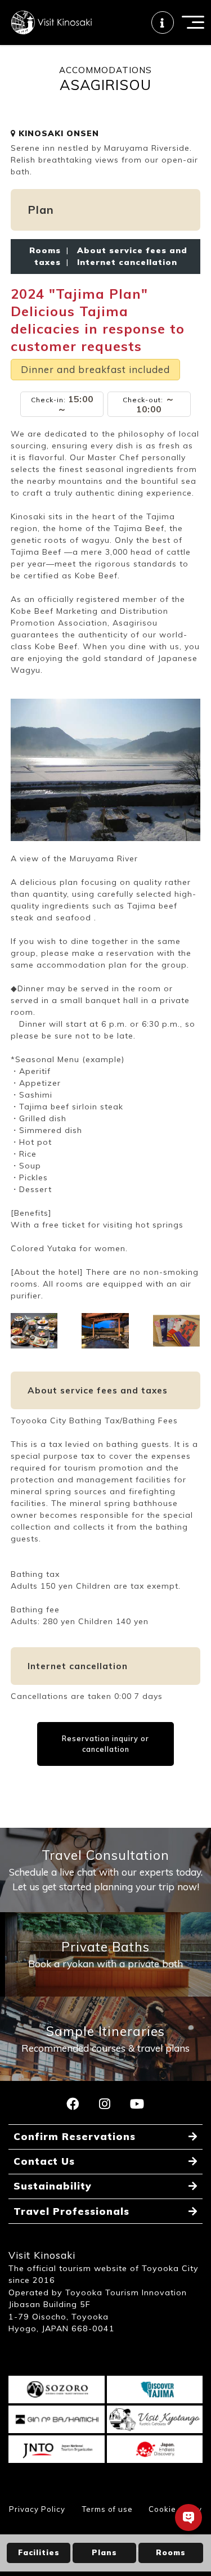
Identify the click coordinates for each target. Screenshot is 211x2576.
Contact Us (44, 2161)
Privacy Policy (37, 2509)
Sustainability (53, 2186)
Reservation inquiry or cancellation (105, 1744)
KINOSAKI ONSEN (57, 133)
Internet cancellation (124, 262)
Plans (104, 2552)
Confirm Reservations (75, 2136)
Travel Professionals (71, 2211)
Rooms (171, 2552)
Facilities (39, 2552)
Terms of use (107, 2509)
